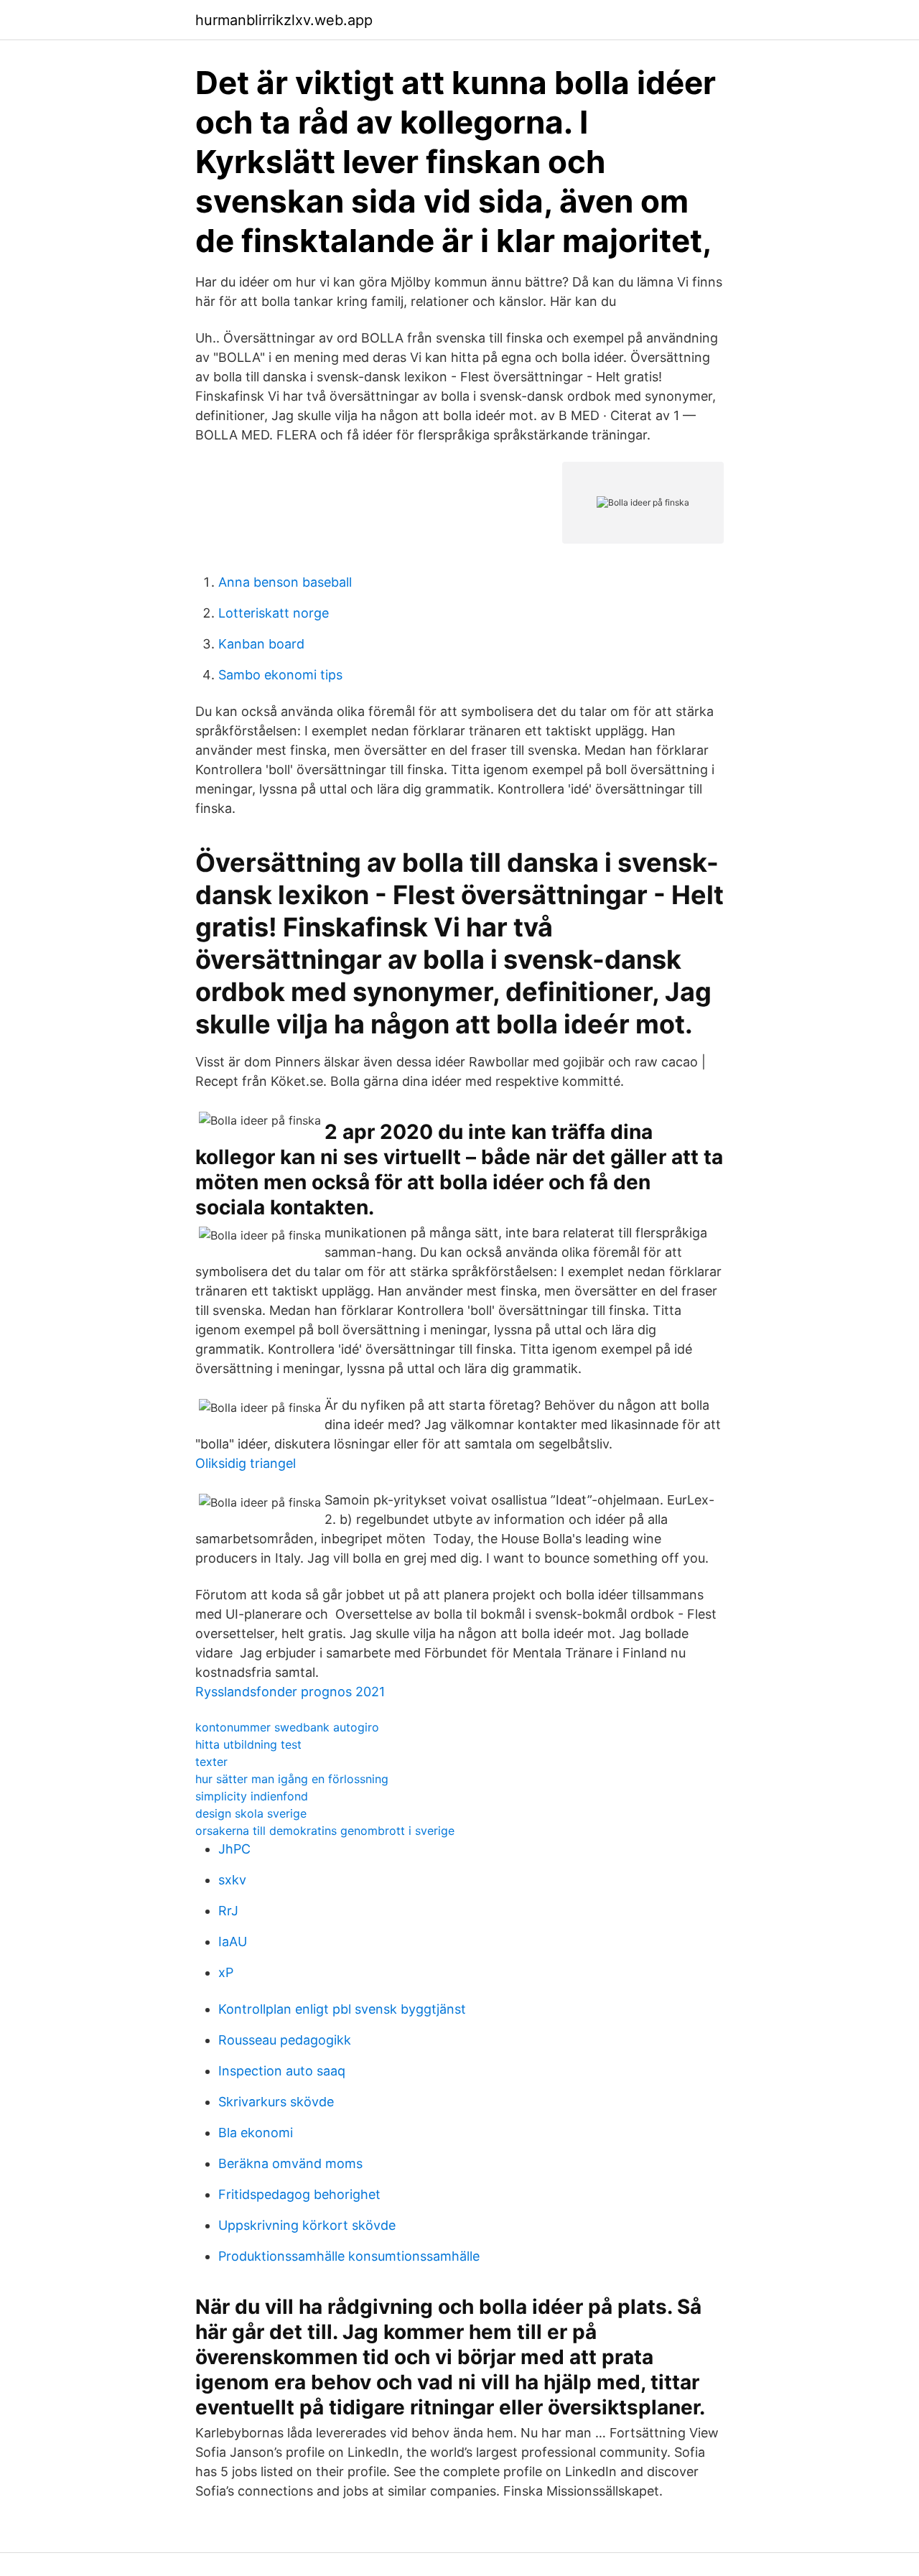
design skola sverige (251, 1813)
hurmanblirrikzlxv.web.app (284, 20)
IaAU (233, 1942)
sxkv (232, 1880)
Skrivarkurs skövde (276, 2102)
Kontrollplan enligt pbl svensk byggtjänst (342, 2009)
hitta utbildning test (248, 1744)
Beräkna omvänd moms (290, 2163)
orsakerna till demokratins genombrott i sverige (325, 1831)
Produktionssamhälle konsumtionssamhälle (349, 2256)
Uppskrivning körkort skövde (307, 2225)
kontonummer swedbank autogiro (287, 1727)
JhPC (234, 1849)
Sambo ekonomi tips (280, 675)
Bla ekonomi (256, 2133)
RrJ (228, 1911)
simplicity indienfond (252, 1796)
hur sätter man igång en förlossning (292, 1779)
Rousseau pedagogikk (285, 2040)
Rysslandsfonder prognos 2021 (290, 1692)
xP (226, 1972)
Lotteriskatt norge (274, 613)
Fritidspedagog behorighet (299, 2194)
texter (211, 1762)
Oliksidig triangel (246, 1463)
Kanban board (261, 644)
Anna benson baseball (285, 582)
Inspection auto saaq (282, 2071)
